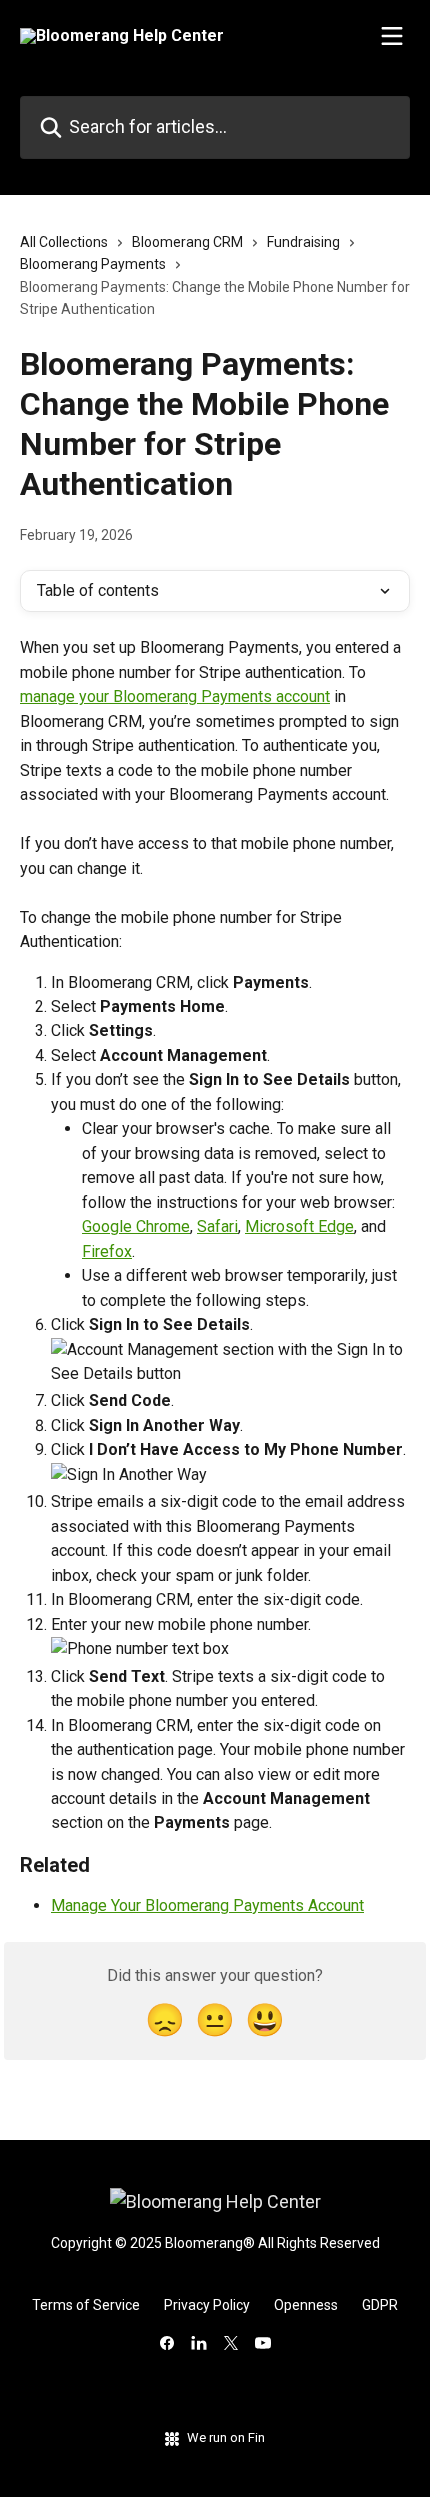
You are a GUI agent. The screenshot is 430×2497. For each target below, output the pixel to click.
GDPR (380, 2305)
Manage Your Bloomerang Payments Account (207, 1905)
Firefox (107, 1251)
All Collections (64, 242)
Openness (306, 2305)
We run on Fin (226, 2437)
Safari (217, 1226)
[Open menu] (392, 36)
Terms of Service (86, 2305)
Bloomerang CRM (187, 242)
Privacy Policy (207, 2305)
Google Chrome (136, 1226)
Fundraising (303, 242)
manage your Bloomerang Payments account (175, 696)
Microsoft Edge (299, 1226)
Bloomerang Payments (93, 264)
